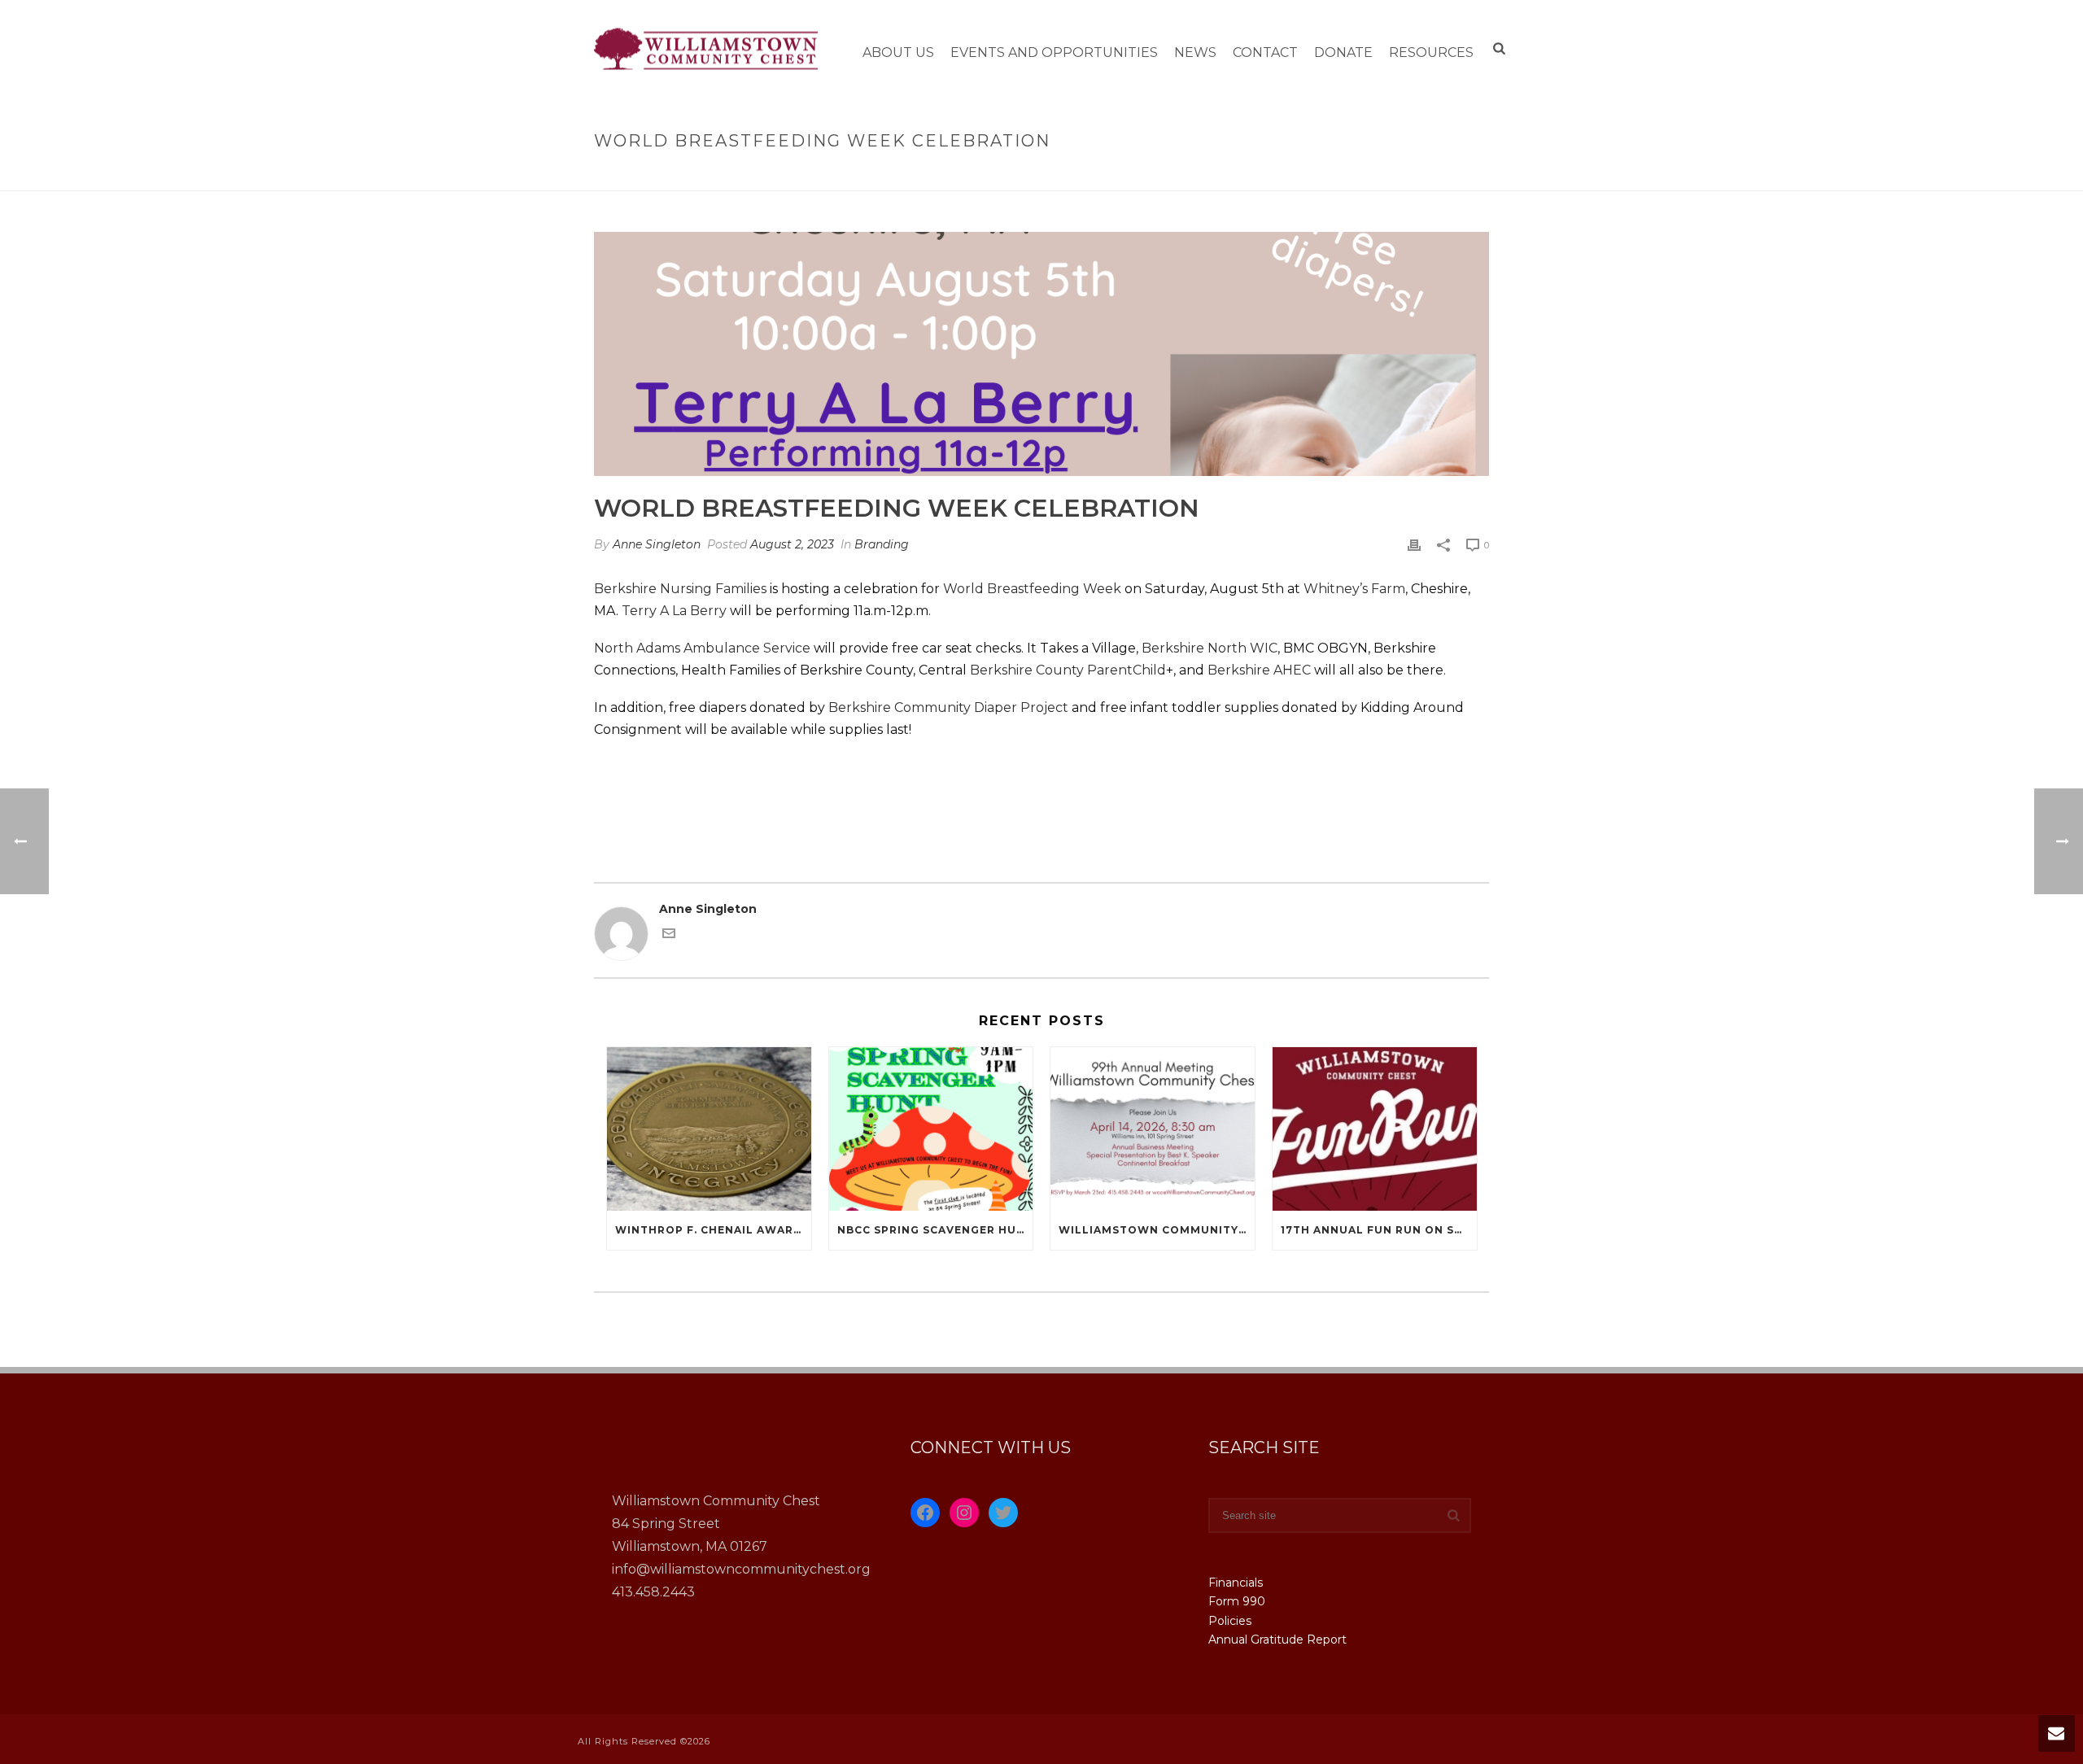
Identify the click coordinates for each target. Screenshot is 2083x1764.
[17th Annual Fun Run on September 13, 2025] (1375, 1129)
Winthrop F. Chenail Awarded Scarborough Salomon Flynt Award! (713, 1230)
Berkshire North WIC (1210, 648)
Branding (882, 544)
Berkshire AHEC (1259, 670)
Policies (1230, 1621)
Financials (1236, 1583)
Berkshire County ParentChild (1068, 670)
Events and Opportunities (1054, 52)
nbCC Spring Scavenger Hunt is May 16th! (935, 1230)
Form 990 (1237, 1601)
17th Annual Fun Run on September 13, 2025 (1379, 1230)
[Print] (1414, 545)
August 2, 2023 (792, 544)
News (1195, 52)
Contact (1265, 52)
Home (1209, 175)
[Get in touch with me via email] (669, 936)
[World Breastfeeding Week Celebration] (1041, 354)
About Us (898, 52)
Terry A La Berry (674, 611)
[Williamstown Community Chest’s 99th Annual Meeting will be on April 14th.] (1153, 1129)
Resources (1431, 52)
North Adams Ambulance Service (702, 648)
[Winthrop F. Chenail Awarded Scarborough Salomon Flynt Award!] (709, 1129)
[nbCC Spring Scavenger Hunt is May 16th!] (931, 1129)
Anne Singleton (657, 544)
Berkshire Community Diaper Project (948, 707)
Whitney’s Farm (1354, 589)
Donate (1343, 52)
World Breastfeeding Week (1032, 589)
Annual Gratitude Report (1277, 1640)
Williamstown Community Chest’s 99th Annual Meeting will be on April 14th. (1157, 1230)
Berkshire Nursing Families (680, 589)
